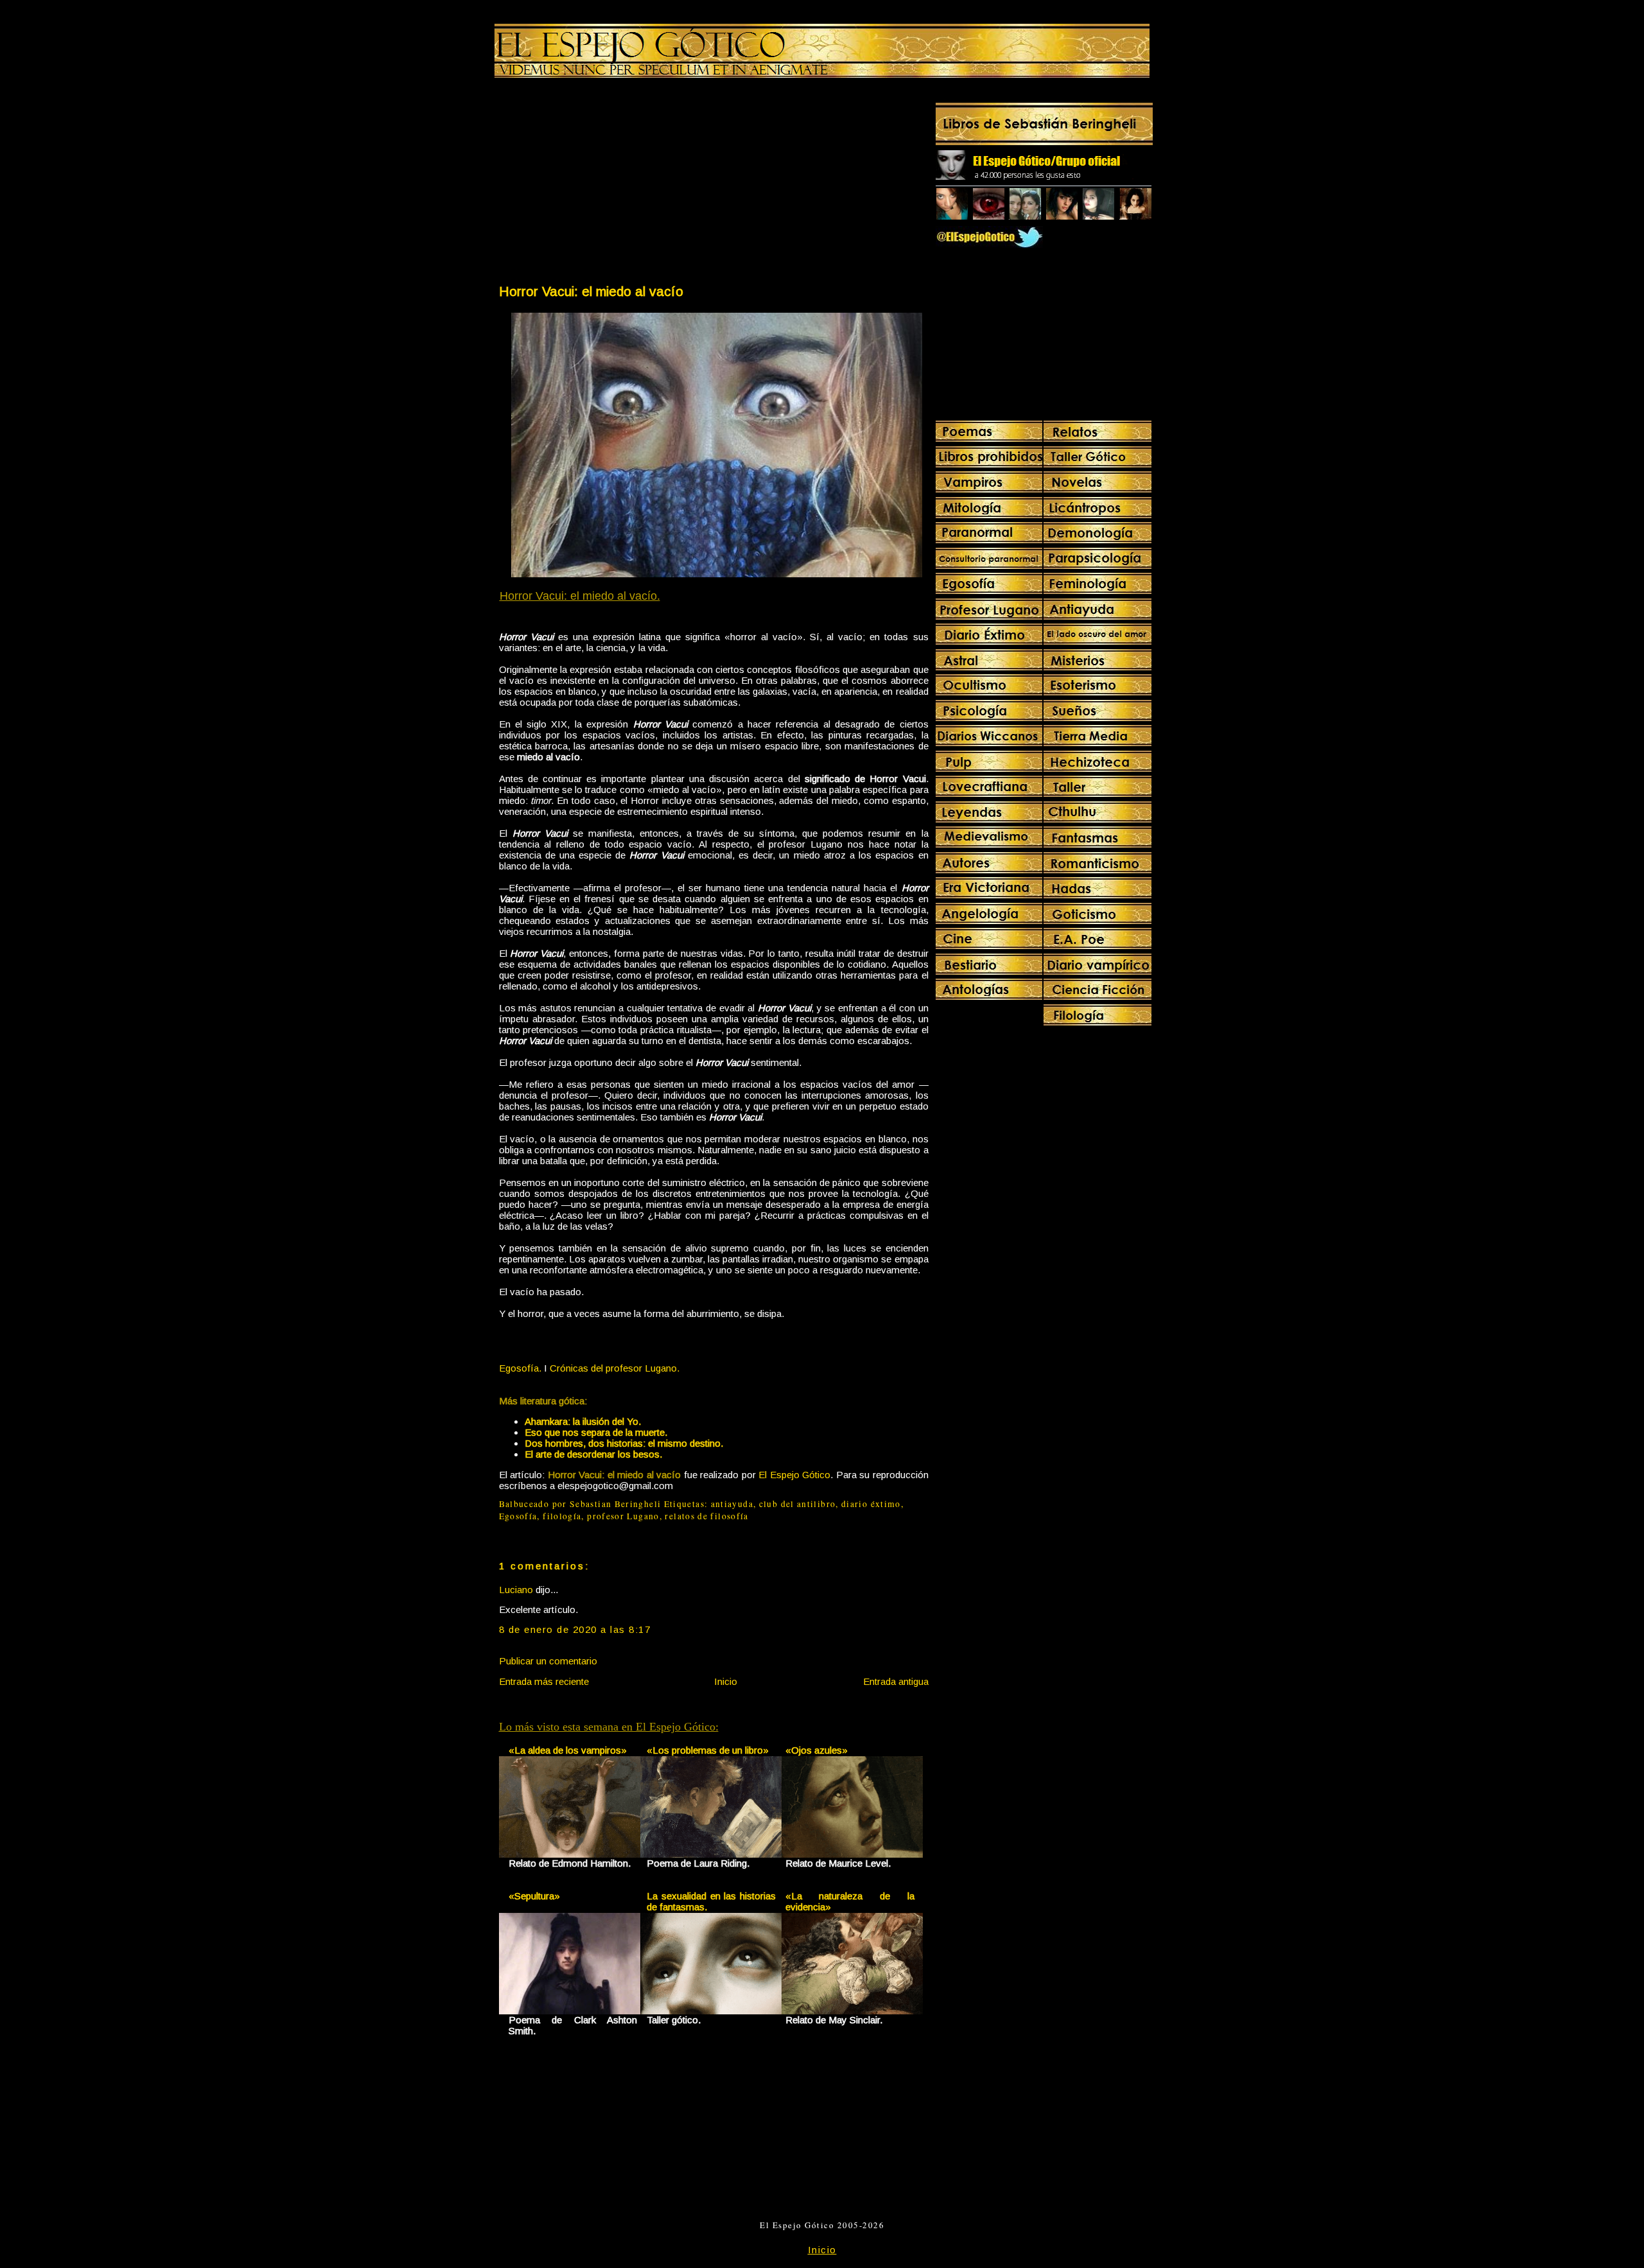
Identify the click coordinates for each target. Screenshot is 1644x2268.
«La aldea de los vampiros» (568, 1750)
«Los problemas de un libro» (708, 1750)
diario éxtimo (871, 1504)
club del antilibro (798, 1504)
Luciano (516, 1590)
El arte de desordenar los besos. (593, 1454)
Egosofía (518, 1516)
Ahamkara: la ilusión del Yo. (583, 1421)
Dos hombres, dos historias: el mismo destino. (624, 1443)
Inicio (726, 1681)
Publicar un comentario (548, 1661)
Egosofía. (520, 1368)
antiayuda (732, 1504)
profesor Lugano (623, 1516)
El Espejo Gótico (794, 1475)
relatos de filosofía (706, 1516)
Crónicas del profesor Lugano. (615, 1368)
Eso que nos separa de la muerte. (596, 1432)
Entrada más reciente (544, 1681)
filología (562, 1516)
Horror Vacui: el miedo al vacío (591, 291)
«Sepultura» (534, 1896)
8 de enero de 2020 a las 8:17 (575, 1629)
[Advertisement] (606, 184)
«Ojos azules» (817, 1750)
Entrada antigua (896, 1681)
